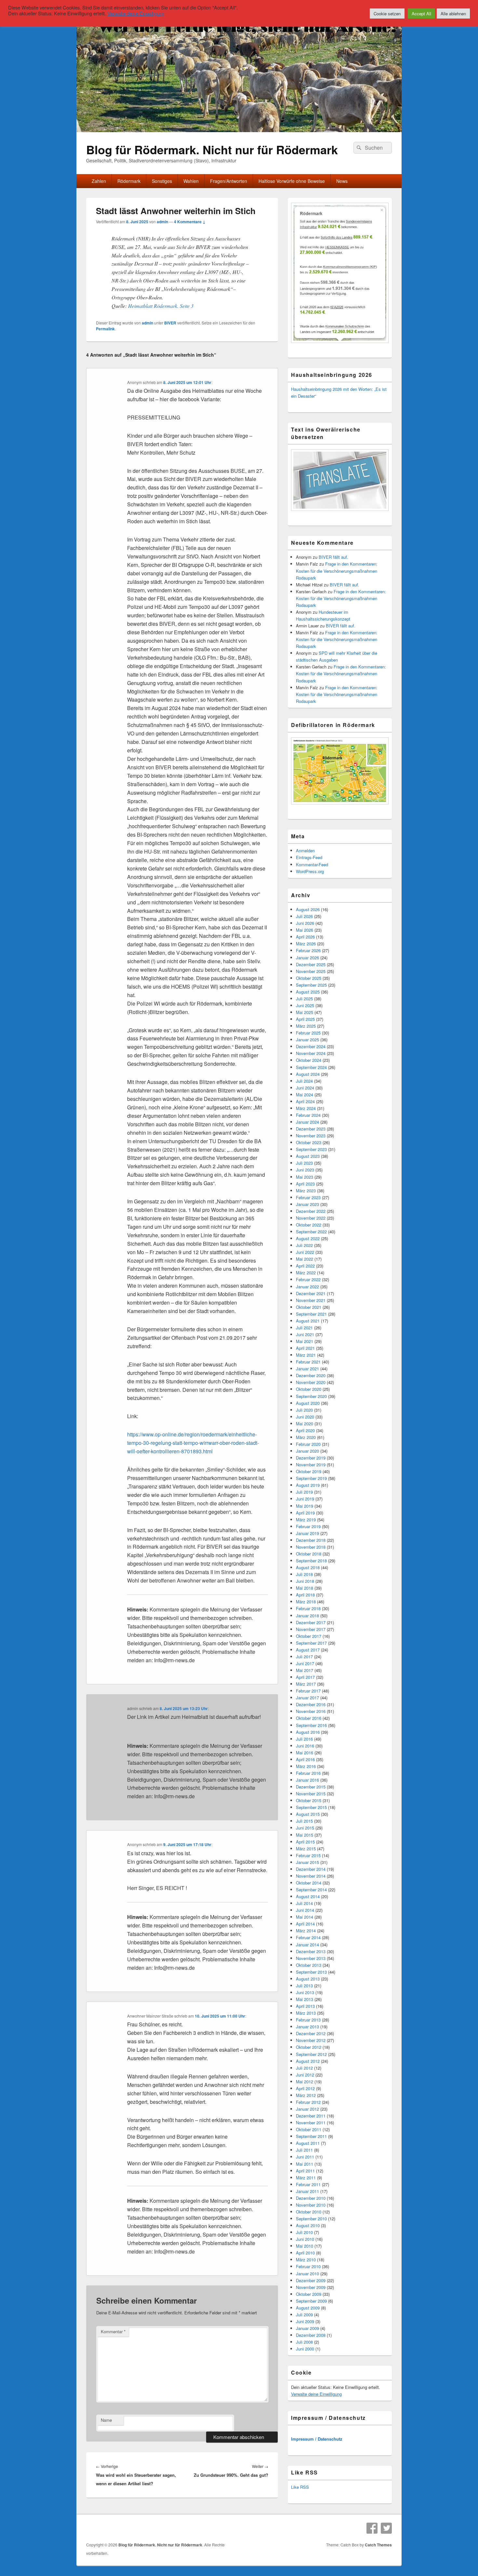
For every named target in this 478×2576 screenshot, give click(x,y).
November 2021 (311, 1300)
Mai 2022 (305, 1259)
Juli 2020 (304, 1410)
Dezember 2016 (311, 1704)
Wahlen (191, 181)
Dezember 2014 (311, 1869)
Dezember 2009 (311, 2280)
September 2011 (311, 2136)
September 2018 (311, 1561)
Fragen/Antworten (229, 181)
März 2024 (306, 1108)
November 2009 (311, 2287)
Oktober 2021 (309, 1307)
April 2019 (305, 1513)
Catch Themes (378, 2545)
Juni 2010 (305, 2239)
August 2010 (308, 2225)
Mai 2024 (305, 1095)
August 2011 (308, 2143)
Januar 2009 (307, 2328)
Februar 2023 (308, 1197)
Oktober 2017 (309, 1636)
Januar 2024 (307, 1122)
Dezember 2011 (311, 2116)
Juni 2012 (305, 2075)
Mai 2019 (305, 1506)
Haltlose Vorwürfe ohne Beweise (292, 181)
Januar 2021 (307, 1369)
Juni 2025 (305, 1005)
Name (106, 2420)
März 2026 (306, 944)
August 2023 (308, 1156)
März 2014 (306, 1931)
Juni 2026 (305, 923)
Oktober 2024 (309, 1060)
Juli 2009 (304, 2315)
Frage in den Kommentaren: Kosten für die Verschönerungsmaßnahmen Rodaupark (337, 571)
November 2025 (311, 971)
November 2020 (311, 1382)
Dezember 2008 (311, 2335)
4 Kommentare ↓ (190, 222)
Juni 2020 (305, 1417)
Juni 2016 (305, 1746)
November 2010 (311, 2205)
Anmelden (305, 850)
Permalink (105, 329)
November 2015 (311, 1794)
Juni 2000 (305, 2349)
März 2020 (306, 1437)
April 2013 (305, 2006)
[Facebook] (372, 2528)
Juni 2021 (305, 1334)
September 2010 (311, 2219)
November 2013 (311, 1958)
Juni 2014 (305, 1910)
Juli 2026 (304, 916)
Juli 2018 (304, 1574)
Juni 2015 (305, 1828)
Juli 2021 (304, 1328)
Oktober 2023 (309, 1142)
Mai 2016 (305, 1753)
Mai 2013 (305, 1999)
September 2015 (311, 1807)
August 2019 (308, 1485)
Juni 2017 (305, 1663)
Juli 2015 (304, 1821)
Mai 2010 (305, 2246)
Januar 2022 (307, 1287)
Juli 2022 (304, 1245)
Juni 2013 (305, 1992)
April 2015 (305, 1842)
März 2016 (306, 1766)
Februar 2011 (308, 2184)
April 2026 (305, 937)
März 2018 (306, 1602)
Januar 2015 (307, 1862)
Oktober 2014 (309, 1883)
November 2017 (311, 1629)
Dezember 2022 (311, 1211)
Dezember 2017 (311, 1622)
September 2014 (311, 1890)
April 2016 (305, 1759)
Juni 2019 (305, 1499)
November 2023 (311, 1136)
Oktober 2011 (309, 2129)
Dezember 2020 (311, 1375)
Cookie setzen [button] (387, 14)
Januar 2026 (307, 958)
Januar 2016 (307, 1780)
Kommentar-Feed (312, 864)
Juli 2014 (304, 1903)
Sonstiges (162, 181)
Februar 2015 (308, 1855)
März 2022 (306, 1273)
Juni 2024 (305, 1088)
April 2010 (305, 2253)
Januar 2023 (307, 1204)
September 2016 (311, 1725)
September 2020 (311, 1396)
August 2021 (308, 1321)
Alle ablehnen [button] (453, 14)
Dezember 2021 (311, 1293)
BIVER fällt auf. (333, 557)
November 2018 (311, 1547)
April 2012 (305, 2088)
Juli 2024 (304, 1081)
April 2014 (305, 1924)
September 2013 (311, 1972)
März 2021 (306, 1355)
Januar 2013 (307, 2027)
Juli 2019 (304, 1492)
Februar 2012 (308, 2102)
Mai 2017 (305, 1670)
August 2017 (308, 1650)
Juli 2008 (304, 2342)
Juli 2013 (304, 1986)
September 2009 (311, 2301)
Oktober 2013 (309, 1965)
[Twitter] (386, 2528)
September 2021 (311, 1314)
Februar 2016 (308, 1773)
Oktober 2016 (309, 1718)
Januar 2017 (307, 1698)
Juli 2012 (304, 2068)
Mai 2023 (305, 1177)
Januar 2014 (307, 1945)
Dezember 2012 (311, 2033)
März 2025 (306, 1026)
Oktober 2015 (309, 1800)
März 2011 (306, 2178)
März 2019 (306, 1520)
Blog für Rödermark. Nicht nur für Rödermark (212, 149)
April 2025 (305, 1019)
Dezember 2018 (311, 1540)
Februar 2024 (308, 1115)
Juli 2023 (304, 1163)
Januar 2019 (307, 1533)
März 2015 (306, 1849)
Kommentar (113, 2331)
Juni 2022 (305, 1252)
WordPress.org (310, 871)
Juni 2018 (305, 1581)
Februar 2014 (308, 1937)
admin (162, 222)
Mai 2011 (305, 2164)
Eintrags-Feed (309, 857)
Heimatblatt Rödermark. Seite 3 (161, 306)
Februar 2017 (308, 1691)
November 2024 (311, 1053)
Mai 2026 (305, 930)
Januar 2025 (307, 1040)
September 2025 (311, 985)
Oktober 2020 (309, 1389)
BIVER (170, 323)
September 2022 (311, 1232)
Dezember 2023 (311, 1129)
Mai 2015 (305, 1835)
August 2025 (308, 992)
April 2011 (305, 2171)
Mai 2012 (305, 2082)
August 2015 (308, 1814)
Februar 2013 (308, 2020)
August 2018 (308, 1567)
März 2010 (306, 2260)
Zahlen (99, 181)
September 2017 (311, 1643)
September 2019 (311, 1478)
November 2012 (311, 2040)
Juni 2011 (305, 2157)
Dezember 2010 (311, 2198)
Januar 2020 (307, 1451)
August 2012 (308, 2061)
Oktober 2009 (309, 2294)
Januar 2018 (307, 1616)
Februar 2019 (308, 1526)
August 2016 (308, 1732)
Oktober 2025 (309, 978)
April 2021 (305, 1348)
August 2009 (308, 2308)
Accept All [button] (421, 14)
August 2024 (308, 1074)
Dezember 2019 (311, 1458)
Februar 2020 (308, 1444)
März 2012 (306, 2095)
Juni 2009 (305, 2321)
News (342, 181)
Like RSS (300, 2487)
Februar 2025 (308, 1033)
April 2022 (305, 1266)
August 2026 (308, 909)
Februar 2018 (308, 1608)
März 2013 (306, 2013)
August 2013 (308, 1979)
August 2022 (308, 1238)
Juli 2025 (304, 999)
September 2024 (311, 1067)
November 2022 (311, 1218)
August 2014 (308, 1896)
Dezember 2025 (311, 964)
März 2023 (306, 1191)
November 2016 (311, 1711)
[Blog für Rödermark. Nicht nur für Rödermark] (239, 130)
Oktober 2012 (309, 2047)
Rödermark (129, 181)
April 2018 (305, 1595)
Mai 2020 (305, 1424)
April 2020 (305, 1430)
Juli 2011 (304, 2150)
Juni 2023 (305, 1170)
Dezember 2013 (311, 1951)
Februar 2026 (308, 950)
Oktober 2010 (309, 2212)
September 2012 (311, 2054)
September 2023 (311, 1149)
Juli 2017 (304, 1657)
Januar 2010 (307, 2274)
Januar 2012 (307, 2109)
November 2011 (311, 2123)
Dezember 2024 (311, 1046)
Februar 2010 (308, 2266)
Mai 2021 (305, 1341)
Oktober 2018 (309, 1554)
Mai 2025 (305, 1012)
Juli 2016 (304, 1739)
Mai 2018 (305, 1588)
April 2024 (305, 1101)
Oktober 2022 (309, 1225)
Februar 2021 (308, 1362)
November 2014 (311, 1876)
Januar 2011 (307, 2191)
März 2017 (306, 1684)
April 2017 (305, 1677)
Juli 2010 (304, 2232)
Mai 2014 (305, 1917)
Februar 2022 (308, 1279)
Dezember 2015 (311, 1787)
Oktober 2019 (309, 1471)
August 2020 (308, 1403)
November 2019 (311, 1465)
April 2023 (305, 1184)
